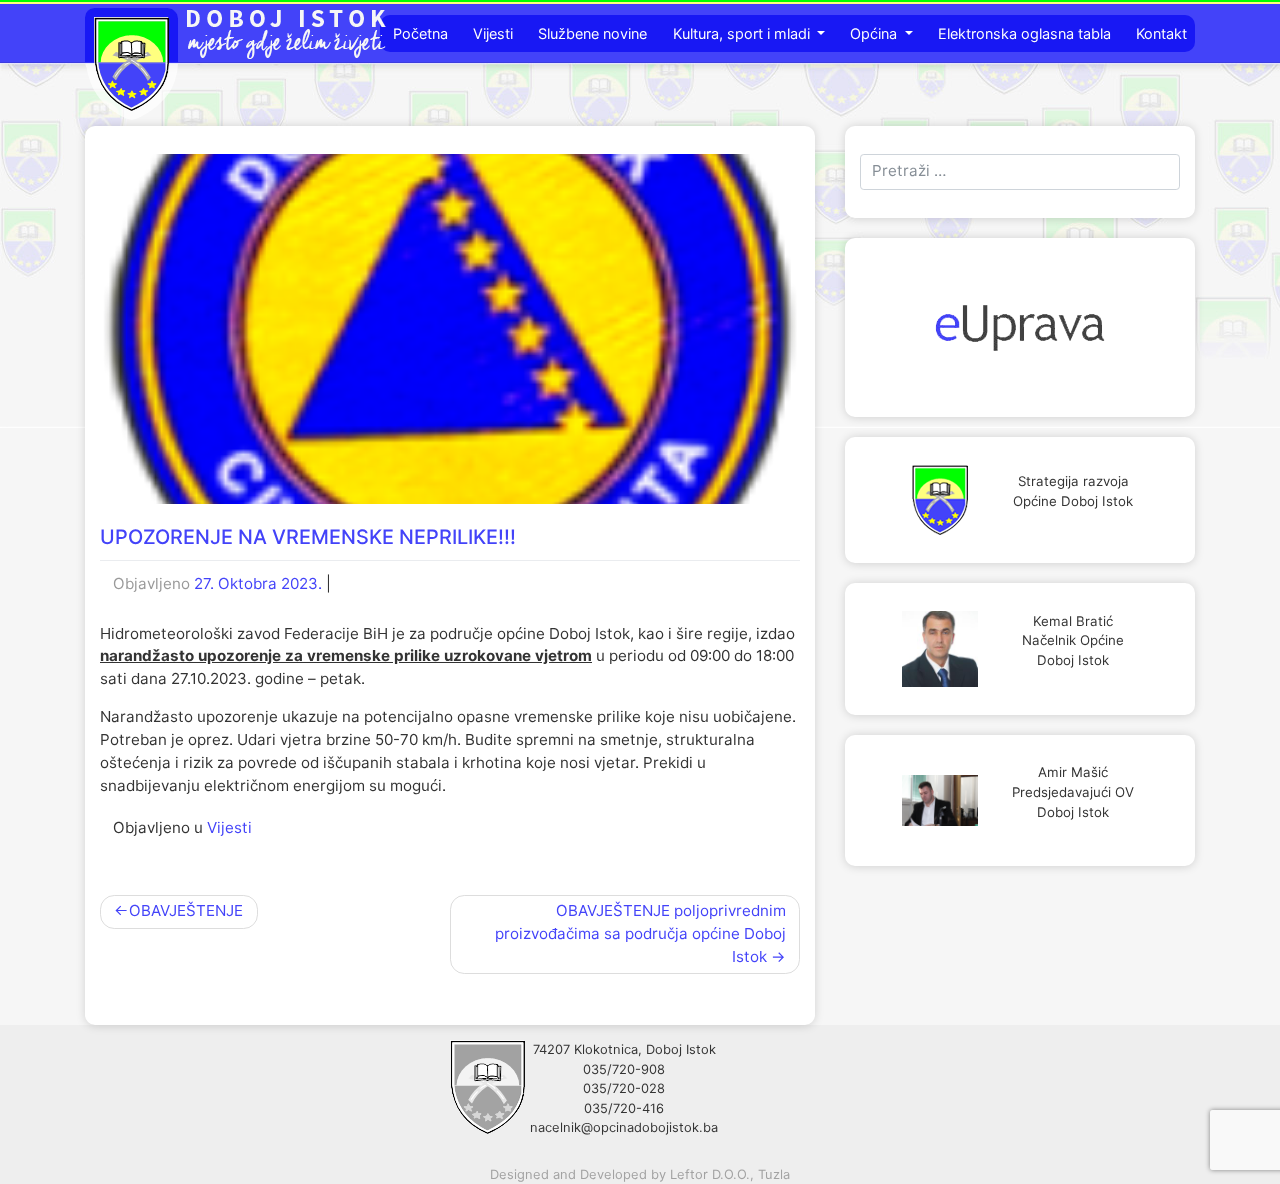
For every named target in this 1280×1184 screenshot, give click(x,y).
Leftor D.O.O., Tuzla (730, 1174)
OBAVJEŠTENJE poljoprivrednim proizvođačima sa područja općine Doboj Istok (640, 933)
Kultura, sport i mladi (743, 33)
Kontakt (1161, 33)
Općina (875, 33)
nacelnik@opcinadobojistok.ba (624, 1127)
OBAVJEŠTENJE (186, 910)
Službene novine (592, 33)
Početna (420, 33)
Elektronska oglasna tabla (1024, 33)
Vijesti (493, 33)
